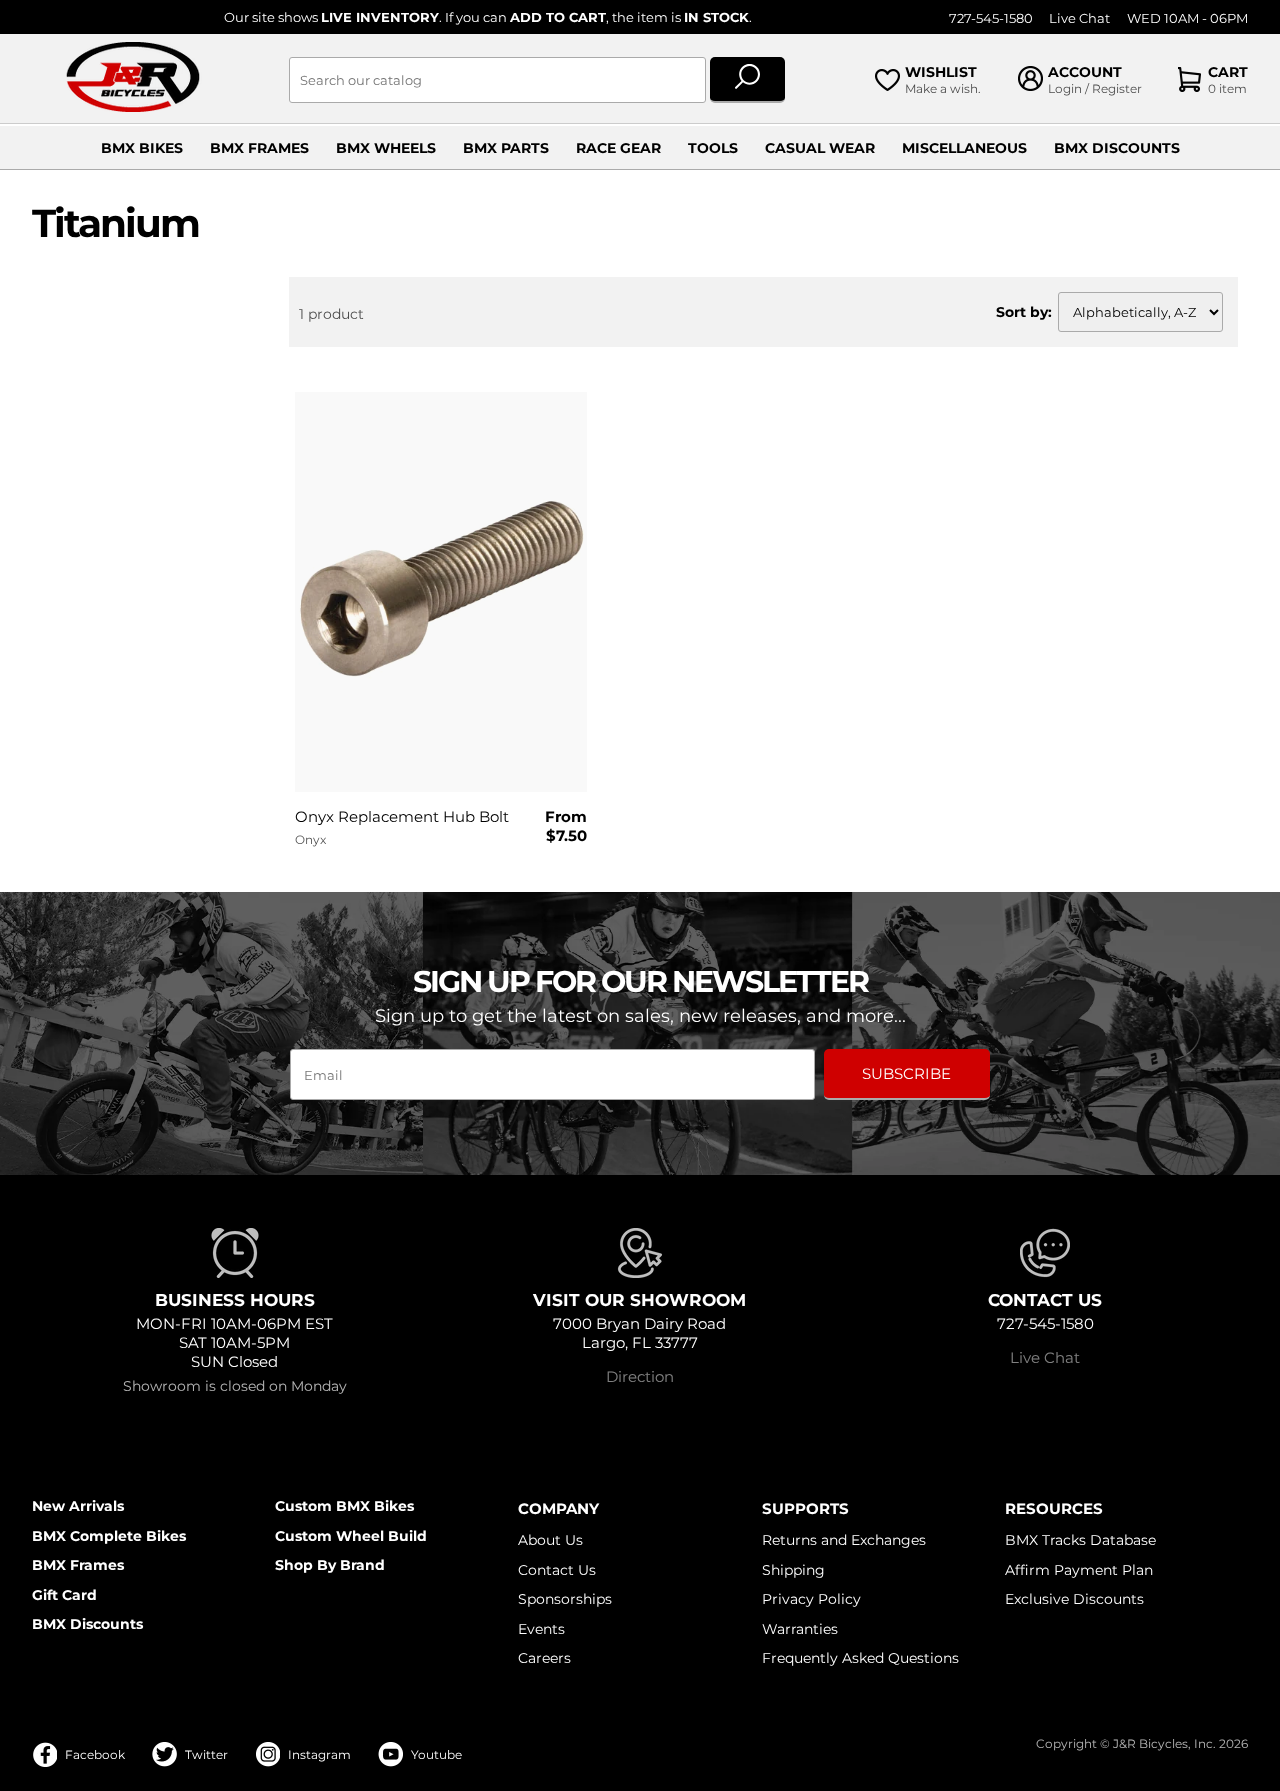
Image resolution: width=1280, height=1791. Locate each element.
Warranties (800, 1629)
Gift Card (64, 1595)
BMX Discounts (1117, 148)
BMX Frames (259, 148)
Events (541, 1629)
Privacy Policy (811, 1599)
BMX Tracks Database (1080, 1540)
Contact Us (557, 1570)
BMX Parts (506, 148)
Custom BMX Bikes (344, 1506)
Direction (640, 1376)
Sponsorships (565, 1599)
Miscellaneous (964, 148)
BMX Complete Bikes (109, 1536)
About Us (550, 1540)
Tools (713, 148)
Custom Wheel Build (351, 1536)
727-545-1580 (991, 18)
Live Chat (1079, 18)
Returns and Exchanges (844, 1540)
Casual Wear (820, 148)
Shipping (793, 1570)
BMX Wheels (386, 148)
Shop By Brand (330, 1565)
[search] (747, 80)
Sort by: (1024, 312)
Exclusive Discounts (1074, 1599)
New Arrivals (78, 1506)
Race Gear (618, 148)
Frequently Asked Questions (860, 1658)
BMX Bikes (142, 148)
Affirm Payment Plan (1079, 1570)
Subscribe (906, 1073)
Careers (544, 1658)
